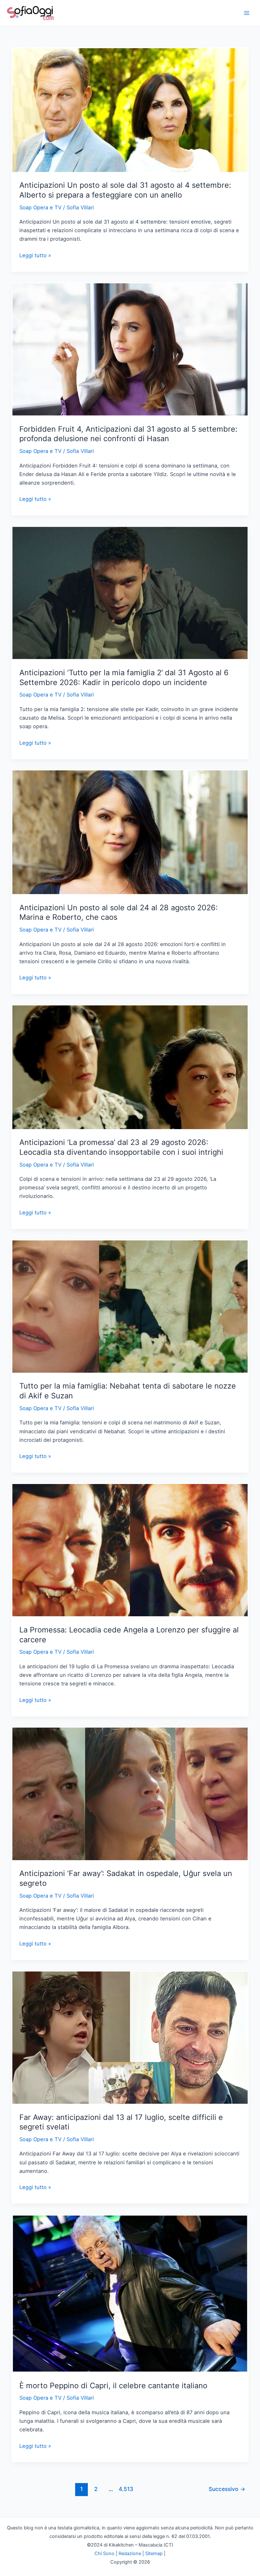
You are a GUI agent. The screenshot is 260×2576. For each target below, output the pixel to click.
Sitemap (154, 2553)
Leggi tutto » (35, 256)
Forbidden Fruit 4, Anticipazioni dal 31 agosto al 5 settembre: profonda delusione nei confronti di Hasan (128, 434)
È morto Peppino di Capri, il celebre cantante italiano (113, 2386)
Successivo (227, 2489)
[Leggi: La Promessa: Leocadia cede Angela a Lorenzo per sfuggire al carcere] (130, 1550)
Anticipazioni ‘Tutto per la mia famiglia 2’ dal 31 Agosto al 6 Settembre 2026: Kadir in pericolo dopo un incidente (124, 677)
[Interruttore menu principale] (247, 13)
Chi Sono (104, 2553)
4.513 (125, 2489)
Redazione (130, 2553)
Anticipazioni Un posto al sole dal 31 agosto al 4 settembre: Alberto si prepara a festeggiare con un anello (125, 190)
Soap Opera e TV (40, 207)
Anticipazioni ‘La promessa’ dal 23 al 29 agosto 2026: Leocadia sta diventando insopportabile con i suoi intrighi (121, 1147)
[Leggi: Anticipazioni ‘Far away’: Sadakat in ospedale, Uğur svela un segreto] (130, 1793)
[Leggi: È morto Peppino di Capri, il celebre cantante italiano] (130, 2293)
